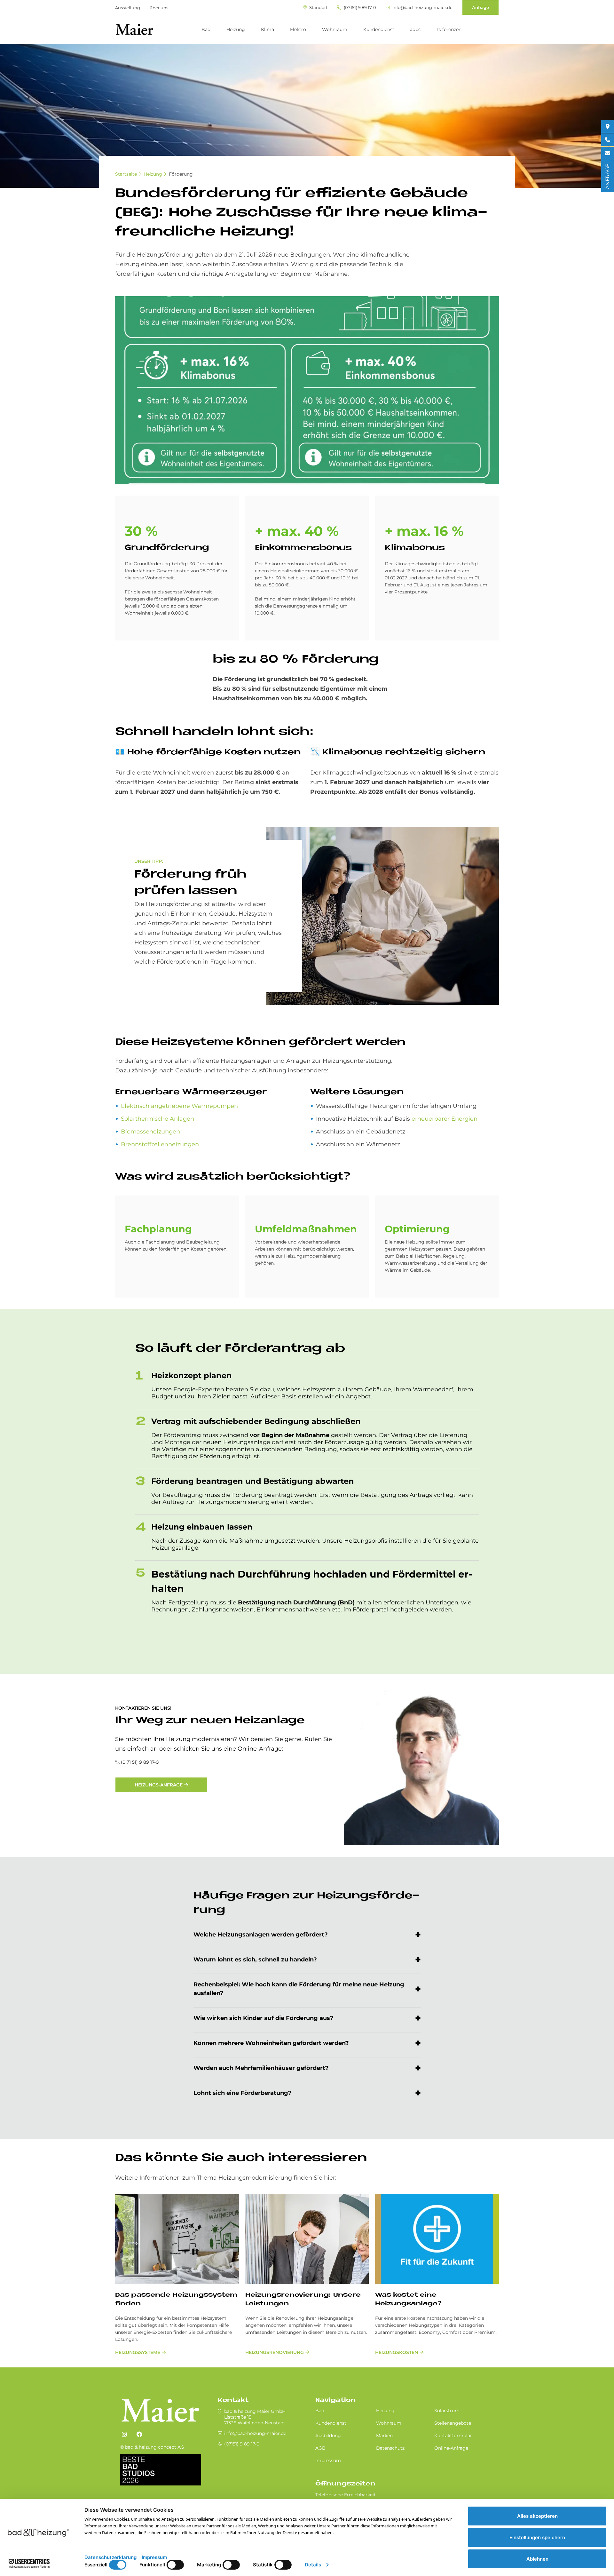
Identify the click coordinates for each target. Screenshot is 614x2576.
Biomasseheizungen (150, 1132)
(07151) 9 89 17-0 (359, 8)
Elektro (298, 29)
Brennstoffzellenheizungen (160, 1144)
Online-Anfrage (451, 2448)
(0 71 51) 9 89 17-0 (140, 1762)
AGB (320, 2448)
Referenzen (449, 29)
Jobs (415, 29)
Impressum (328, 2461)
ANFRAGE (607, 176)
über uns (159, 8)
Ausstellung (128, 8)
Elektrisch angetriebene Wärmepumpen (179, 1106)
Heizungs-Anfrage (159, 1785)
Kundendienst (379, 29)
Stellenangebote (453, 2423)
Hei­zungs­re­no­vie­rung (275, 2352)
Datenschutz (390, 2448)
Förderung (181, 174)
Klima (268, 29)
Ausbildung (328, 2436)
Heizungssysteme (138, 2352)
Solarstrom (447, 2411)
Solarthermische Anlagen (157, 1119)
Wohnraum (335, 29)
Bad (206, 29)
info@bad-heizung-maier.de (422, 8)
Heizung (236, 29)
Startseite (126, 174)
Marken (384, 2436)
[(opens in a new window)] (124, 2435)
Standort (318, 8)
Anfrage (480, 7)
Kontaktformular (453, 2436)
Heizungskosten (397, 2352)
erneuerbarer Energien (445, 1119)
